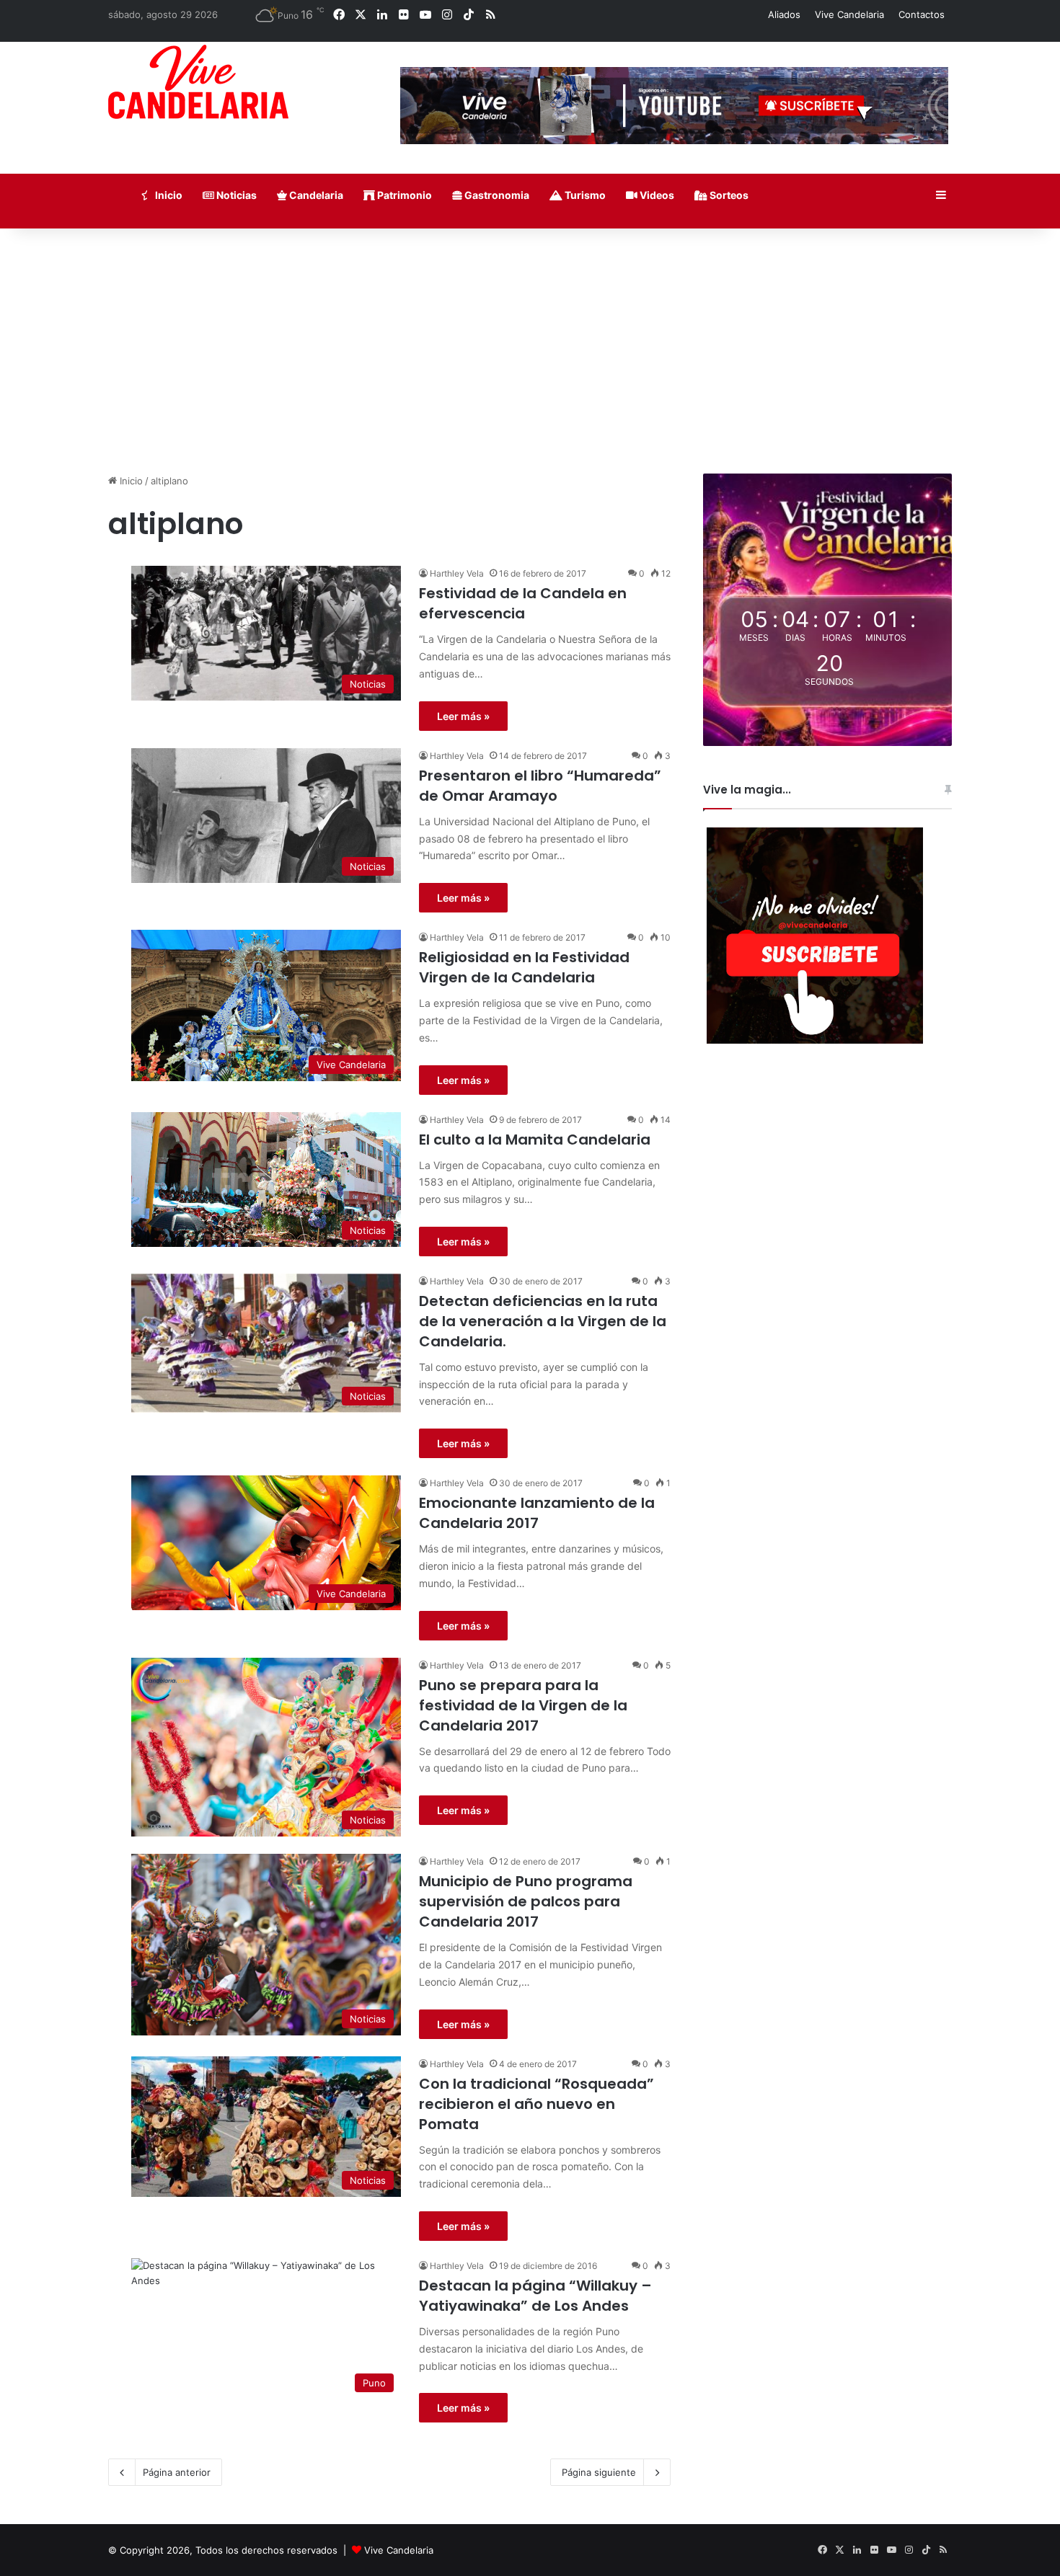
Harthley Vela (457, 573)
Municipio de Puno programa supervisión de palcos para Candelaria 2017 (526, 1901)
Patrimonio (403, 195)
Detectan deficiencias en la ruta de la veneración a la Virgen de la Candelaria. (543, 1321)
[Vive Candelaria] (198, 82)
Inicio (168, 195)
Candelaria (315, 195)
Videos (656, 195)
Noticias (235, 195)
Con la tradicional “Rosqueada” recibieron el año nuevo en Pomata (536, 2104)
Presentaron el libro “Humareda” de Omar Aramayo (540, 786)
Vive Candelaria (849, 14)
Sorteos (728, 195)
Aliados (784, 14)
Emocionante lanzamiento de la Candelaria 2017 (537, 1513)
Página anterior (177, 2472)
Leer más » (463, 716)
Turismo (584, 195)
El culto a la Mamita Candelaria (535, 1140)
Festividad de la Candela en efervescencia (523, 603)
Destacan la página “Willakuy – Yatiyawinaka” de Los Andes (535, 2296)
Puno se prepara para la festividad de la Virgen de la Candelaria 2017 (523, 1705)
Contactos (922, 14)
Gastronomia (496, 195)
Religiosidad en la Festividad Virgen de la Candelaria (524, 967)
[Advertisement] (530, 351)
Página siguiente (599, 2472)
